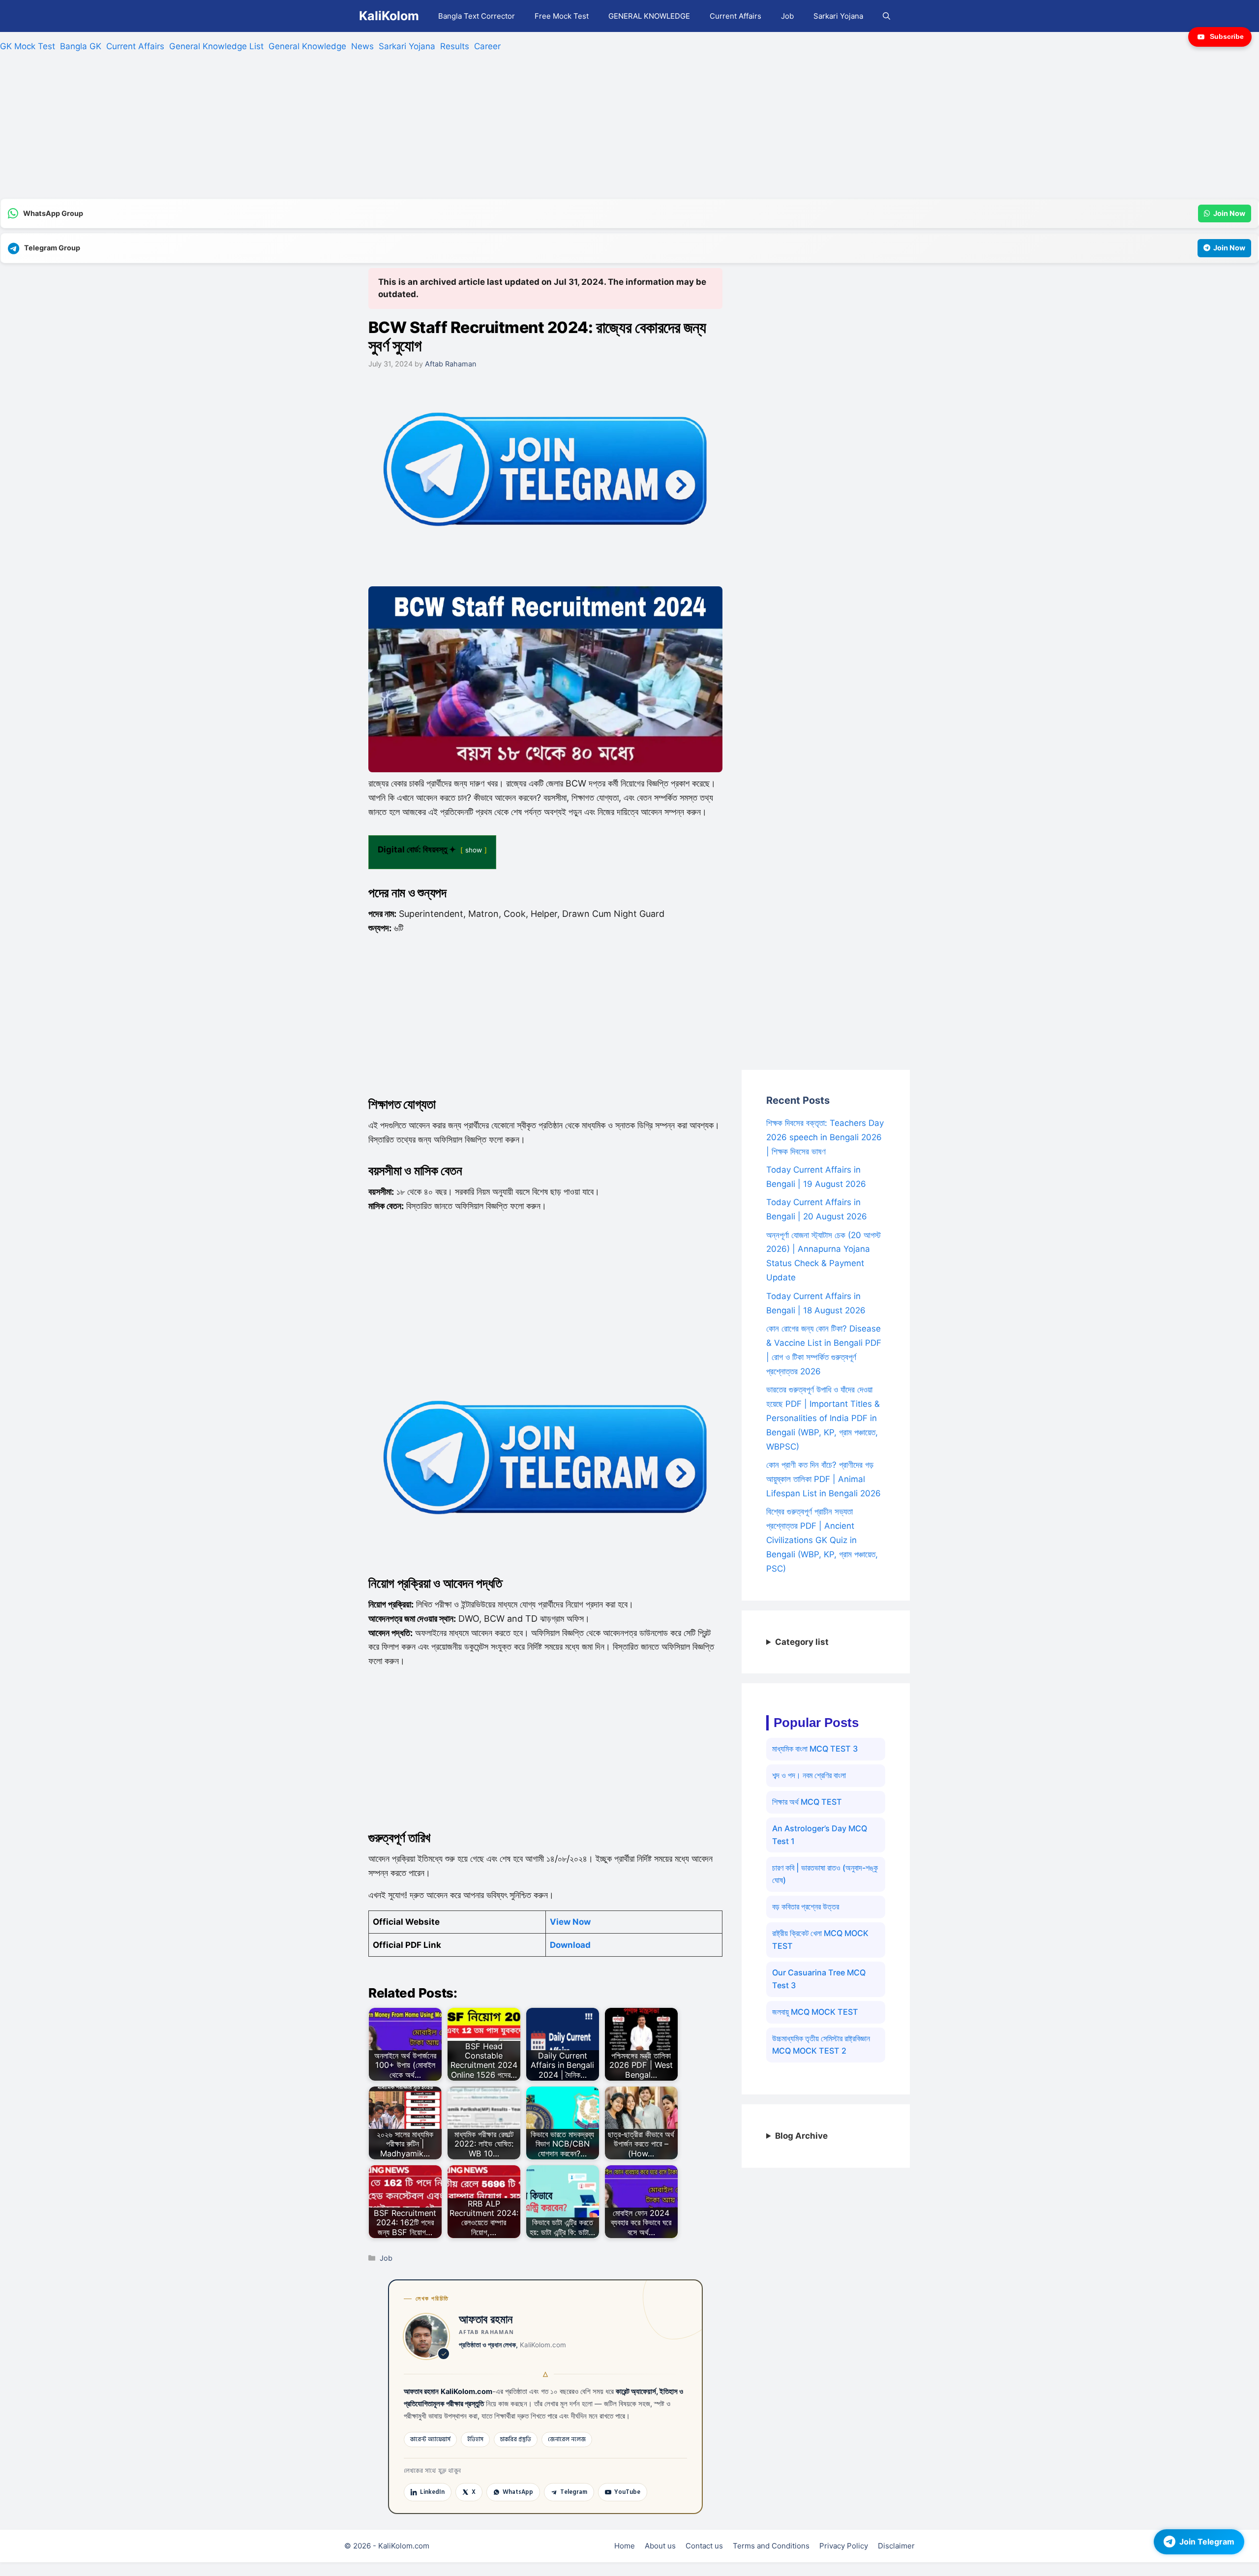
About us (660, 2546)
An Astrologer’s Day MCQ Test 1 (820, 1835)
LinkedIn (432, 2492)
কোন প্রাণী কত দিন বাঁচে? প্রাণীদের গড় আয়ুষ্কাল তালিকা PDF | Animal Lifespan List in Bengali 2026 (824, 1479)
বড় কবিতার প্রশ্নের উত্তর (806, 1907)
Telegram (574, 2492)
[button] (886, 16)
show (474, 850)
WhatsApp (518, 2492)
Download (570, 1945)
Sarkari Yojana (838, 16)
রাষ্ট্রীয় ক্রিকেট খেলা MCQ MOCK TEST (820, 1940)
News (362, 46)
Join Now (1229, 213)
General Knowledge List (216, 46)
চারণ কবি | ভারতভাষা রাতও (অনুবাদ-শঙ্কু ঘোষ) (825, 1874)
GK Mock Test (28, 46)
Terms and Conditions (771, 2546)
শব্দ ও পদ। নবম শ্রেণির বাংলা (809, 1775)
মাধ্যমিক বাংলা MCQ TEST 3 (815, 1749)
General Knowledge (307, 46)
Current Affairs (735, 16)
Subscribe (1227, 36)
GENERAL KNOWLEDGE (649, 16)
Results (455, 46)
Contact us (704, 2546)
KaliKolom (389, 16)
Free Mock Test (562, 16)
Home (625, 2546)
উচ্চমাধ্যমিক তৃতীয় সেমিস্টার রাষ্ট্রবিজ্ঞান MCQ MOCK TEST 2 (821, 2045)
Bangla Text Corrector (477, 16)
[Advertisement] (295, 130)
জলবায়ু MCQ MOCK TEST (815, 2012)
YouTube (627, 2492)
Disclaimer (896, 2546)
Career (487, 46)
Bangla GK (81, 46)
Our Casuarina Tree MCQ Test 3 (819, 1979)
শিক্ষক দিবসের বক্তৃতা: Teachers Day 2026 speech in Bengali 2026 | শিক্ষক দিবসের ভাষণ (825, 1137)
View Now (570, 1922)
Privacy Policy (844, 2546)
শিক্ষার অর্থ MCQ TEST (807, 1802)
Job (787, 16)
